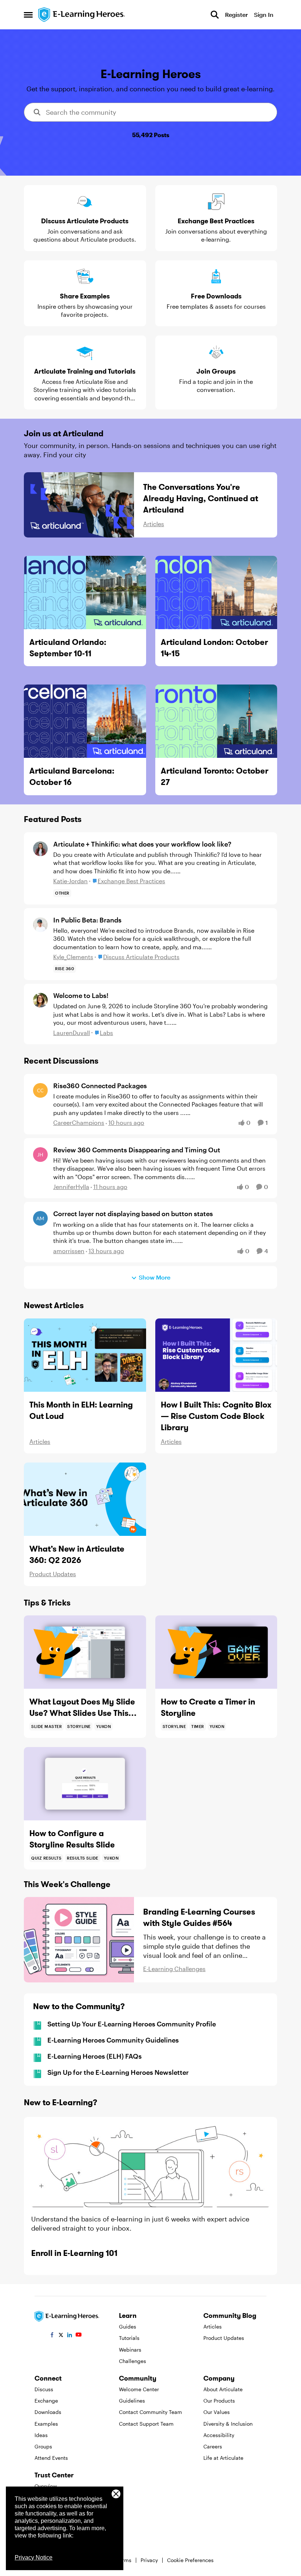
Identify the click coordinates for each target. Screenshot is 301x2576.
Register (236, 14)
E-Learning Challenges (174, 1969)
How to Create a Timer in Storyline (208, 1707)
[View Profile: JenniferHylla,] (40, 1155)
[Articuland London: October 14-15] (216, 592)
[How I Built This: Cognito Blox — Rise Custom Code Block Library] (216, 1355)
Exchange (46, 2401)
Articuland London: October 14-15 (214, 648)
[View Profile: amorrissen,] (40, 1218)
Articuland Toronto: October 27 (215, 776)
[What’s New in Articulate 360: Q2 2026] (85, 1499)
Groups (43, 2446)
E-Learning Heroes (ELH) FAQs (95, 2056)
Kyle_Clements (73, 957)
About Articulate (223, 2389)
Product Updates (53, 1574)
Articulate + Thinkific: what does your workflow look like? (142, 844)
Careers (213, 2446)
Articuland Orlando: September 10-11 (68, 648)
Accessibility (219, 2435)
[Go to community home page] (82, 15)
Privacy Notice (34, 2557)
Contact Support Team (146, 2424)
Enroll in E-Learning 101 (74, 2253)
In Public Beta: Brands (87, 920)
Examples (46, 2424)
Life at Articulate (223, 2458)
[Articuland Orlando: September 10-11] (85, 592)
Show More (155, 1277)
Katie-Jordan (70, 881)
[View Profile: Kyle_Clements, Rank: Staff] (40, 925)
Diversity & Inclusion (228, 2424)
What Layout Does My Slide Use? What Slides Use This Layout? (82, 1708)
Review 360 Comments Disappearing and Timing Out (137, 1150)
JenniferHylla (71, 1187)
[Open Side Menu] (28, 15)
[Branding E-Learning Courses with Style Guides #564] (79, 1940)
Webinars (130, 2350)
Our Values (217, 2412)
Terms (124, 2560)
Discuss (44, 2389)
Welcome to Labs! (81, 995)
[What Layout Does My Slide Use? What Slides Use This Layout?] (85, 1652)
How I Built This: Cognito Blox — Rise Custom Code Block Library (216, 1416)
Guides (128, 2327)
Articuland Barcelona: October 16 (72, 776)
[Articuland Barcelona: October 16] (85, 721)
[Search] (215, 15)
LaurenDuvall (72, 1033)
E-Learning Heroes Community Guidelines (113, 2040)
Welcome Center (139, 2389)
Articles (154, 524)
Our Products (219, 2401)
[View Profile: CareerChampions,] (40, 1090)
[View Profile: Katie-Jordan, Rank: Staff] (40, 849)
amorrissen (69, 1251)
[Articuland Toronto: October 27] (216, 721)
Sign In (264, 14)
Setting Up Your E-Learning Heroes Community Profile (132, 2024)
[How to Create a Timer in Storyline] (216, 1652)
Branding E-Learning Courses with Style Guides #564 (199, 1917)
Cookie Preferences (190, 2560)
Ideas (41, 2435)
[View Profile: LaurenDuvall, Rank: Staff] (40, 1000)
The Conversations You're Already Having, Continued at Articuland (201, 498)
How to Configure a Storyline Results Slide (72, 1839)
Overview (46, 2486)
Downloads (48, 2412)
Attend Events (51, 2458)
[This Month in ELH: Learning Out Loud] (85, 1355)
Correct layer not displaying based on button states (133, 1214)
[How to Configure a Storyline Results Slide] (85, 1784)
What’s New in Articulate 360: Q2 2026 (77, 1554)
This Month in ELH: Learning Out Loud (81, 1410)
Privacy (149, 2560)
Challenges (133, 2361)
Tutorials (129, 2338)
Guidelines (132, 2401)
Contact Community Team (150, 2412)
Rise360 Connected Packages (100, 1086)
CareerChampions (79, 1122)
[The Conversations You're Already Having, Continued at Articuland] (79, 505)
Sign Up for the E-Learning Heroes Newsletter (118, 2072)
